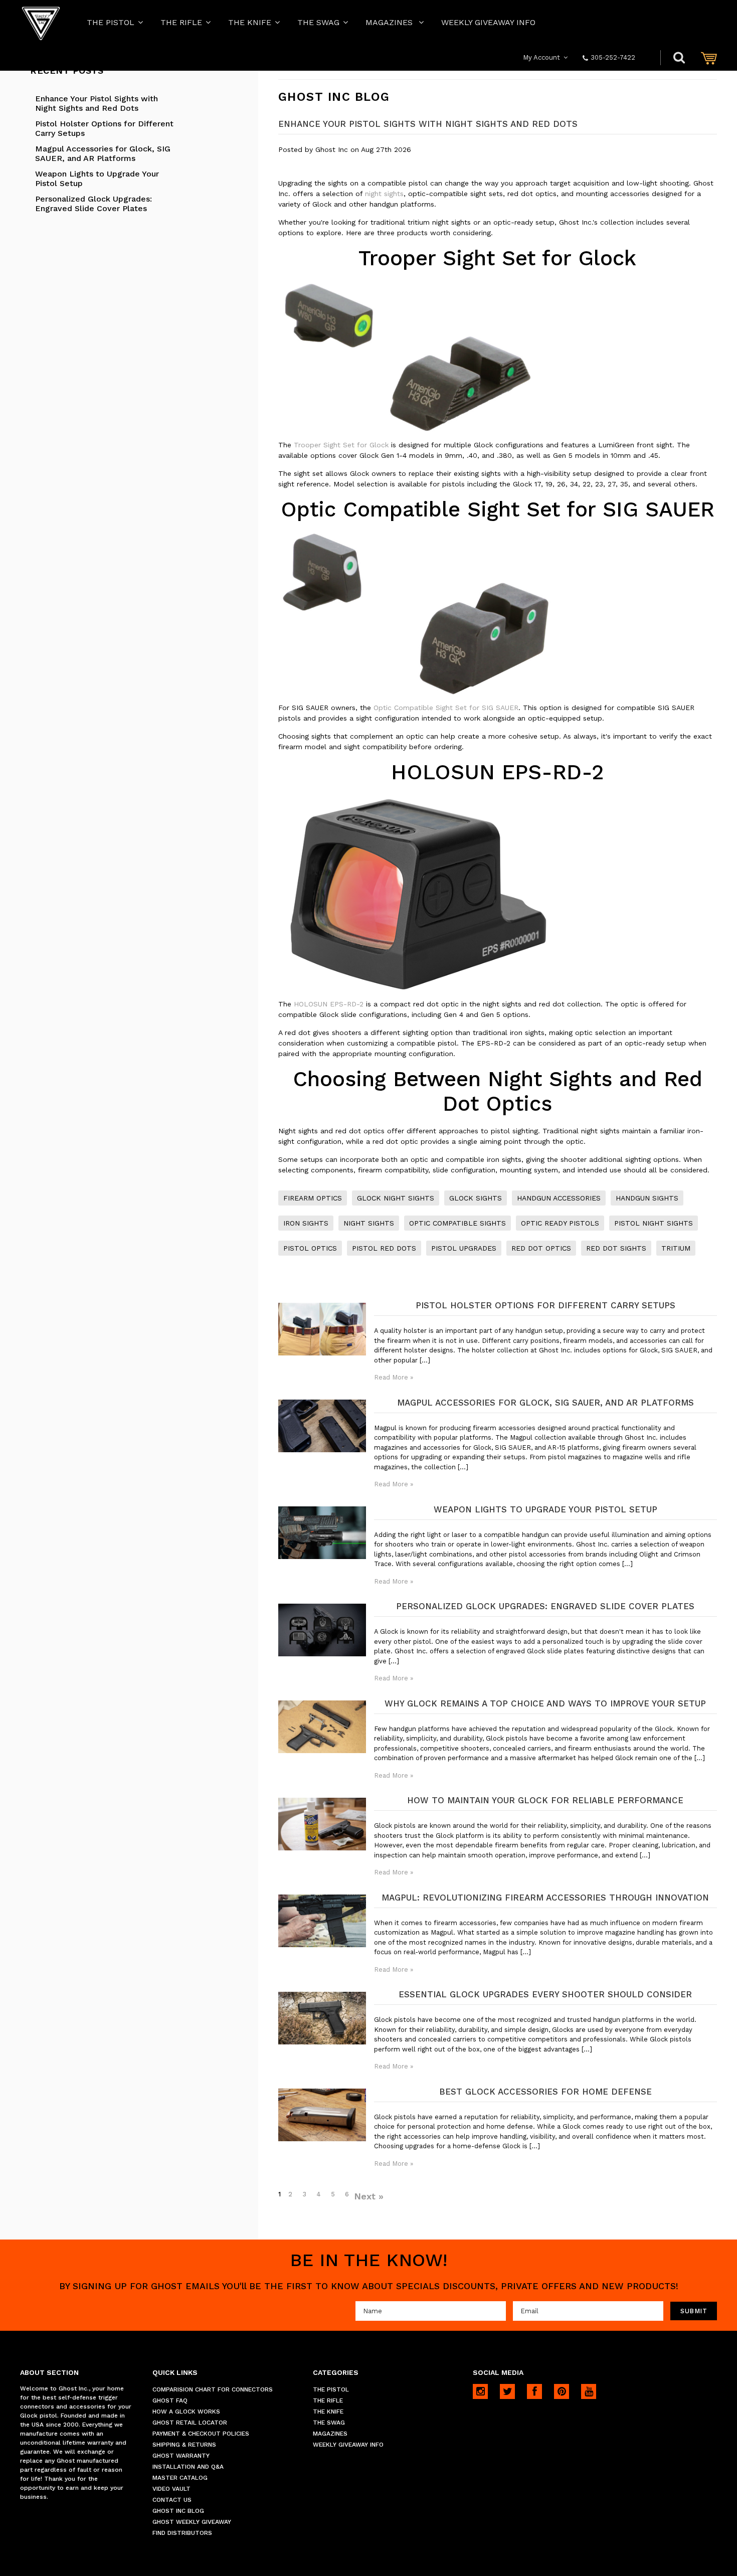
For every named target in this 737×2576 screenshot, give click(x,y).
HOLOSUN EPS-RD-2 (329, 1004)
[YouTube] (589, 2391)
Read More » (394, 1377)
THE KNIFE (250, 22)
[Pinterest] (562, 2391)
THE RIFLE (181, 22)
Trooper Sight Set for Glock (341, 445)
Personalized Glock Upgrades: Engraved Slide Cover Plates (94, 204)
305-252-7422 (613, 57)
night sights (384, 194)
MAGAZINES (390, 22)
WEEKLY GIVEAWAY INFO (488, 22)
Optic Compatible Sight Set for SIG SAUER (446, 708)
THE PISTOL (111, 22)
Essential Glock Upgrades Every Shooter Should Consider (545, 1994)
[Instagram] (480, 2391)
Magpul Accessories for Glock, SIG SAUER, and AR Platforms (103, 153)
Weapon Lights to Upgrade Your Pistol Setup (97, 179)
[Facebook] (534, 2391)
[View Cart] (709, 58)
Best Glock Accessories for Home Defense (545, 2092)
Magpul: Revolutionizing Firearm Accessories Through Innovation (545, 1898)
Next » (369, 2196)
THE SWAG (318, 22)
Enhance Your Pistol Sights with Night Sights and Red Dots (97, 103)
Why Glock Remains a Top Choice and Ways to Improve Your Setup (545, 1703)
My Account (541, 57)
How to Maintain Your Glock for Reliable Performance (545, 1800)
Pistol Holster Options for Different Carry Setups (104, 128)
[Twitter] (507, 2391)
